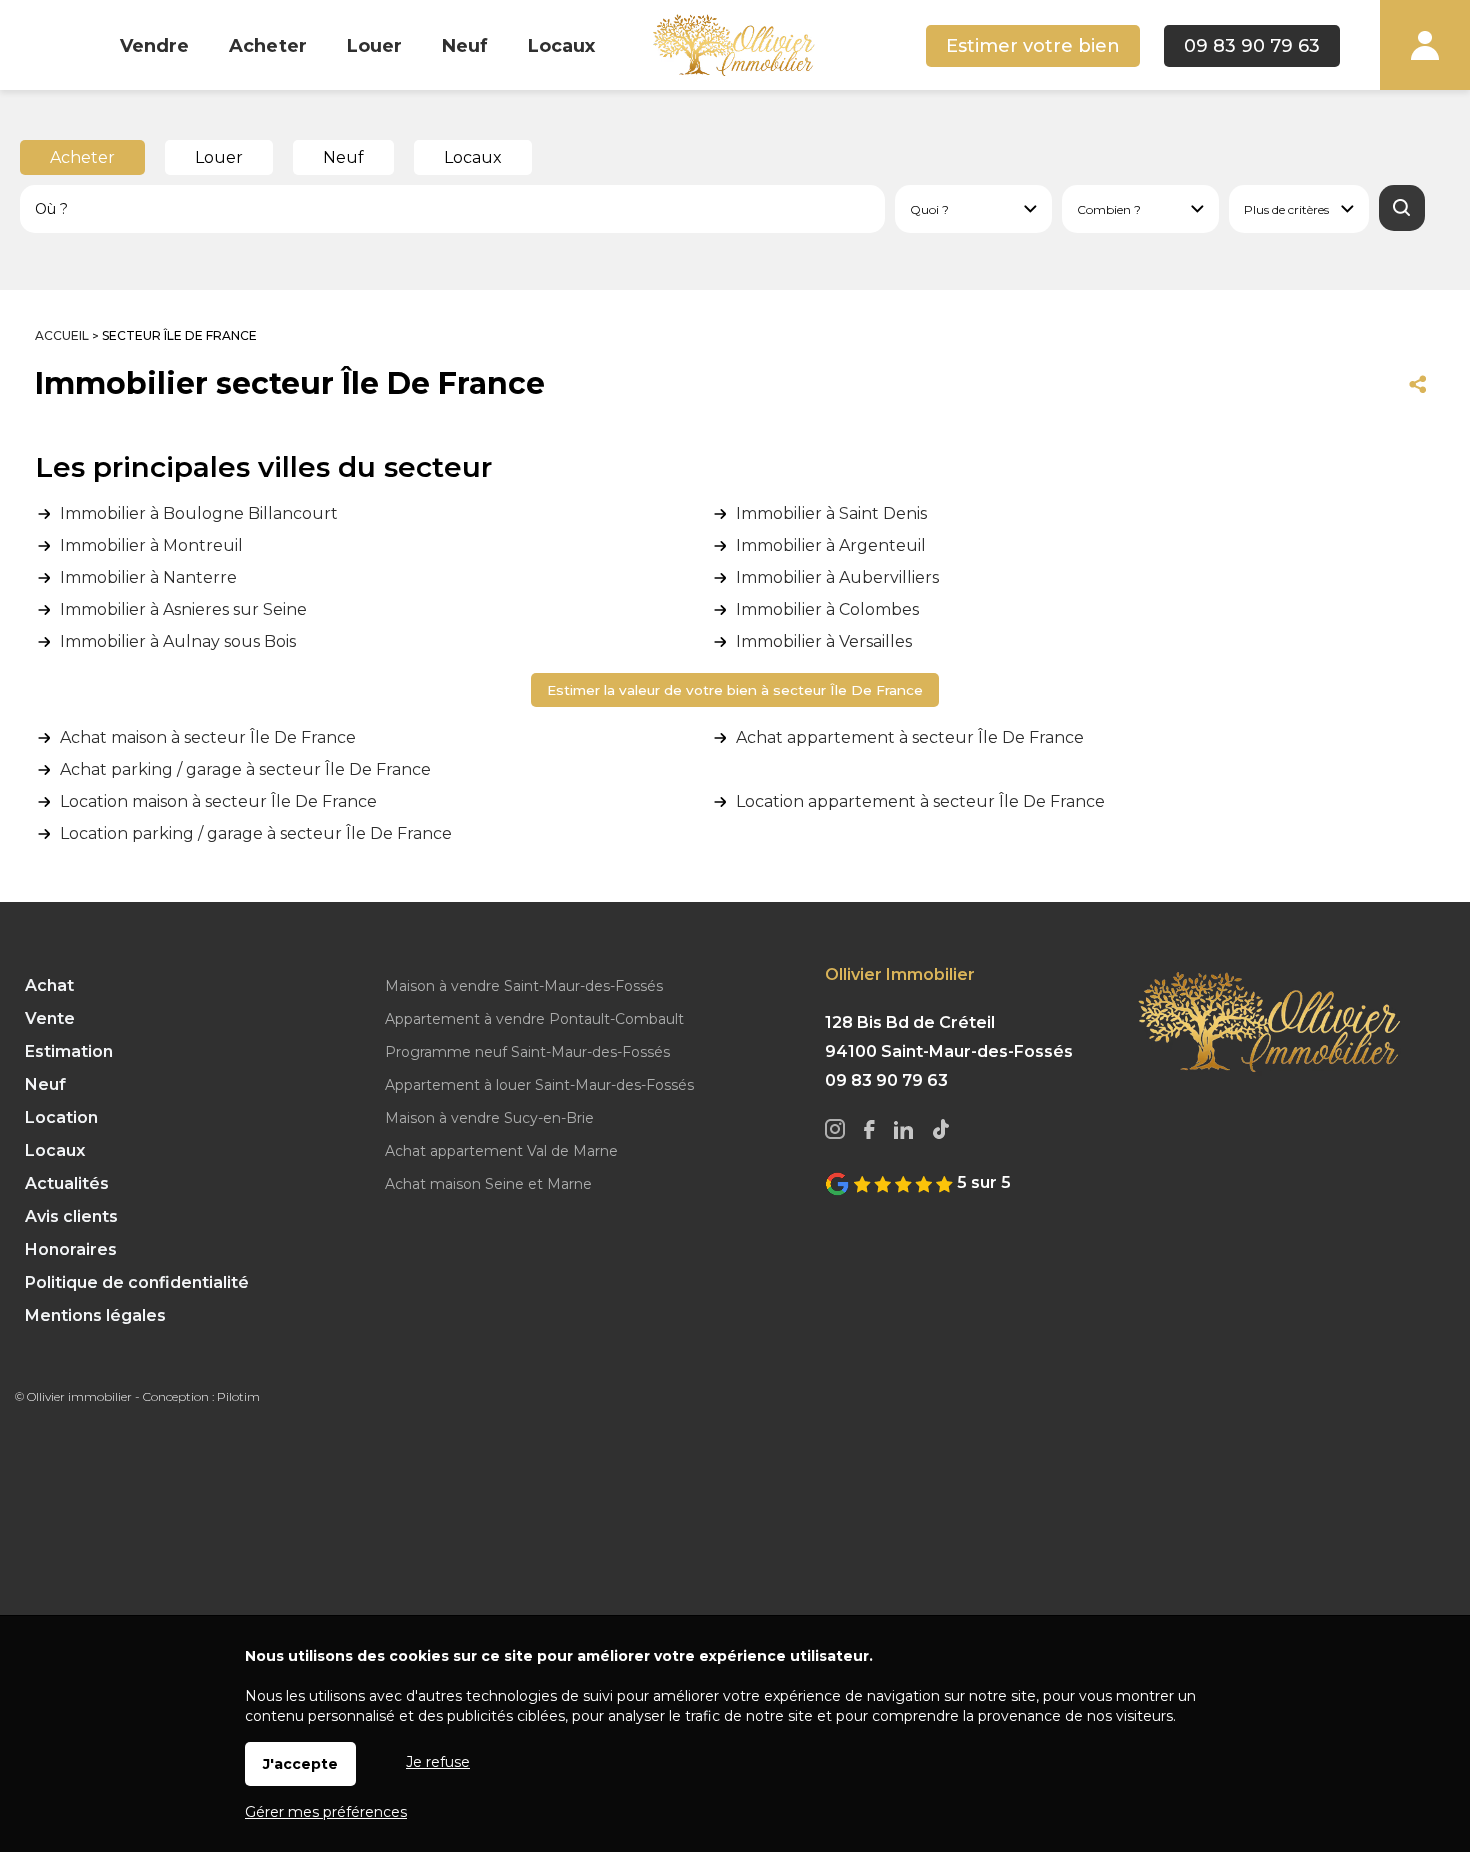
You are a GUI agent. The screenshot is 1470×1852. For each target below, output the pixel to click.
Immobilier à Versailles (824, 641)
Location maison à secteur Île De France (218, 801)
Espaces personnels (1425, 45)
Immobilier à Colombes (827, 609)
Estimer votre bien (1033, 46)
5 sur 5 (982, 1182)
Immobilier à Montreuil (151, 545)
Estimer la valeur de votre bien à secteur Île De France (735, 690)
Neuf (343, 157)
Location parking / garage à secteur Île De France (256, 833)
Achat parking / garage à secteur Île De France (245, 769)
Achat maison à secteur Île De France (208, 737)
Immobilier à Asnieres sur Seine (183, 609)
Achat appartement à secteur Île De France (910, 737)
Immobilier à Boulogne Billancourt (199, 513)
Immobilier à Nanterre (148, 577)
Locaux (473, 157)
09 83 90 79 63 (1252, 46)
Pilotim (238, 1396)
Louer (219, 157)
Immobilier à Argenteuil (831, 545)
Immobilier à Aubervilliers (837, 577)
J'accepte (300, 1764)
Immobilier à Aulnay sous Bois (178, 641)
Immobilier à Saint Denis (831, 513)
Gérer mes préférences (326, 1812)
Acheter (82, 157)
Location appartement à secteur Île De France (920, 801)
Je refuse (438, 1762)
